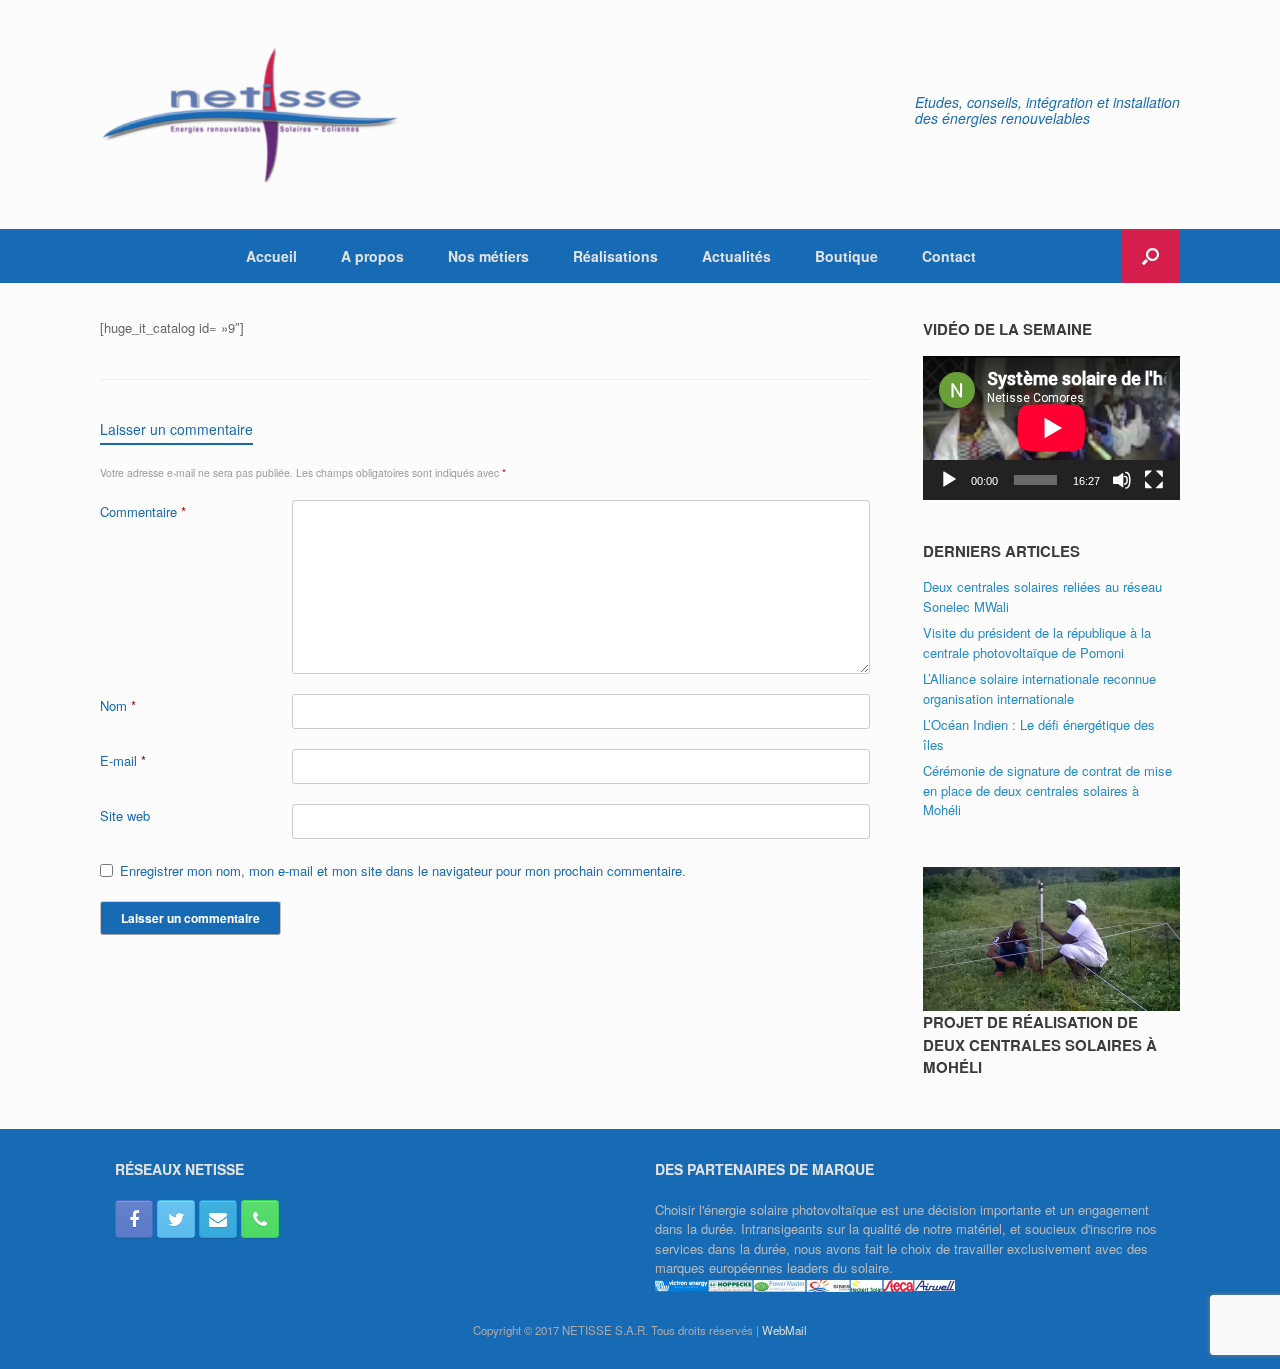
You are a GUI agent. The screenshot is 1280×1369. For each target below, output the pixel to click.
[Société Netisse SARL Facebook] (134, 1219)
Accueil (271, 256)
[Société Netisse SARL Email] (218, 1219)
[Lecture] (949, 480)
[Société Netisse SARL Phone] (260, 1219)
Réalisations (615, 256)
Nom (118, 705)
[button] (1150, 256)
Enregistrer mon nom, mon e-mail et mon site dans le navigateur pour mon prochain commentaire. (403, 870)
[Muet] (1122, 480)
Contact (949, 256)
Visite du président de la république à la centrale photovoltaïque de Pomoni (1037, 642)
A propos (372, 256)
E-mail (123, 760)
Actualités (736, 256)
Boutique (846, 256)
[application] (1051, 428)
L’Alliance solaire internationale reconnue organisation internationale (1039, 688)
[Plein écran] (1154, 480)
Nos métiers (488, 256)
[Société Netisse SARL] (250, 114)
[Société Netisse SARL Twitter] (176, 1219)
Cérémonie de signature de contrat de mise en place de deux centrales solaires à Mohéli (1047, 790)
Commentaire (143, 511)
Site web (125, 815)
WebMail (784, 1330)
